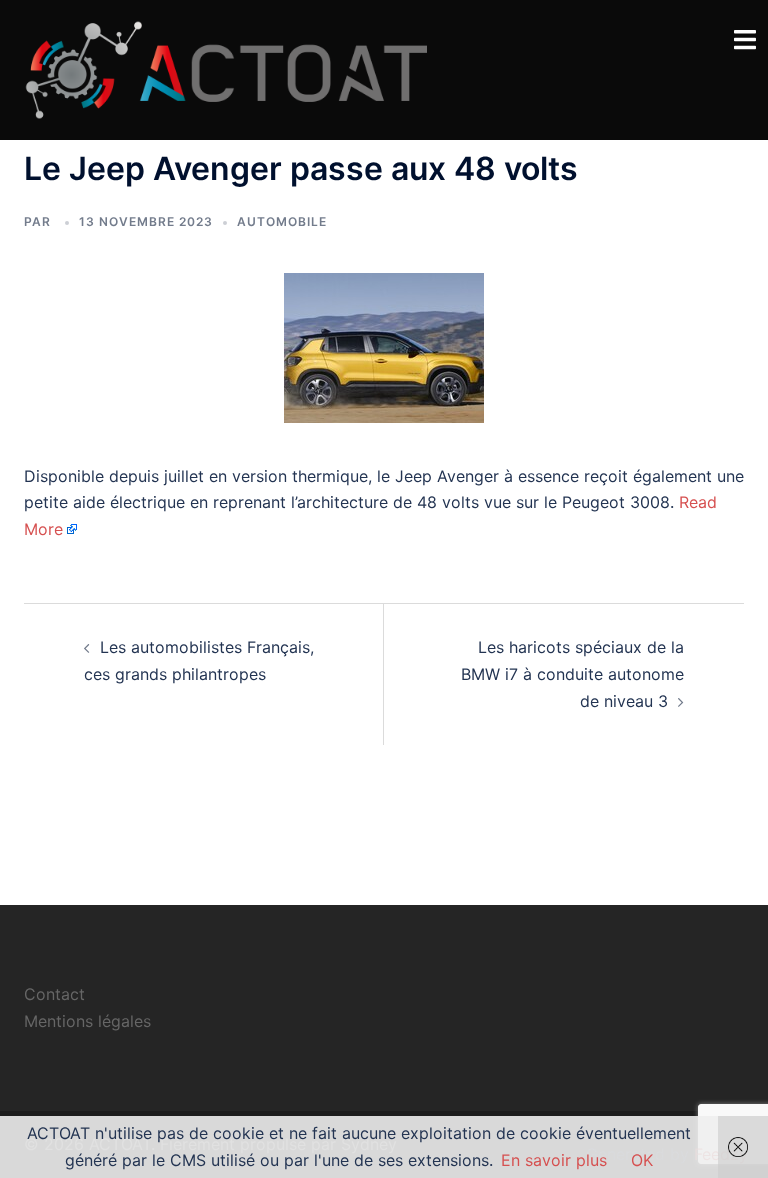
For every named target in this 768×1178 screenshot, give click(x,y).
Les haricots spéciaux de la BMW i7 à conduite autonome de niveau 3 (572, 674)
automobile (282, 221)
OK (642, 1160)
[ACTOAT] (225, 68)
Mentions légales (87, 1021)
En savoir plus (554, 1160)
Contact (54, 994)
